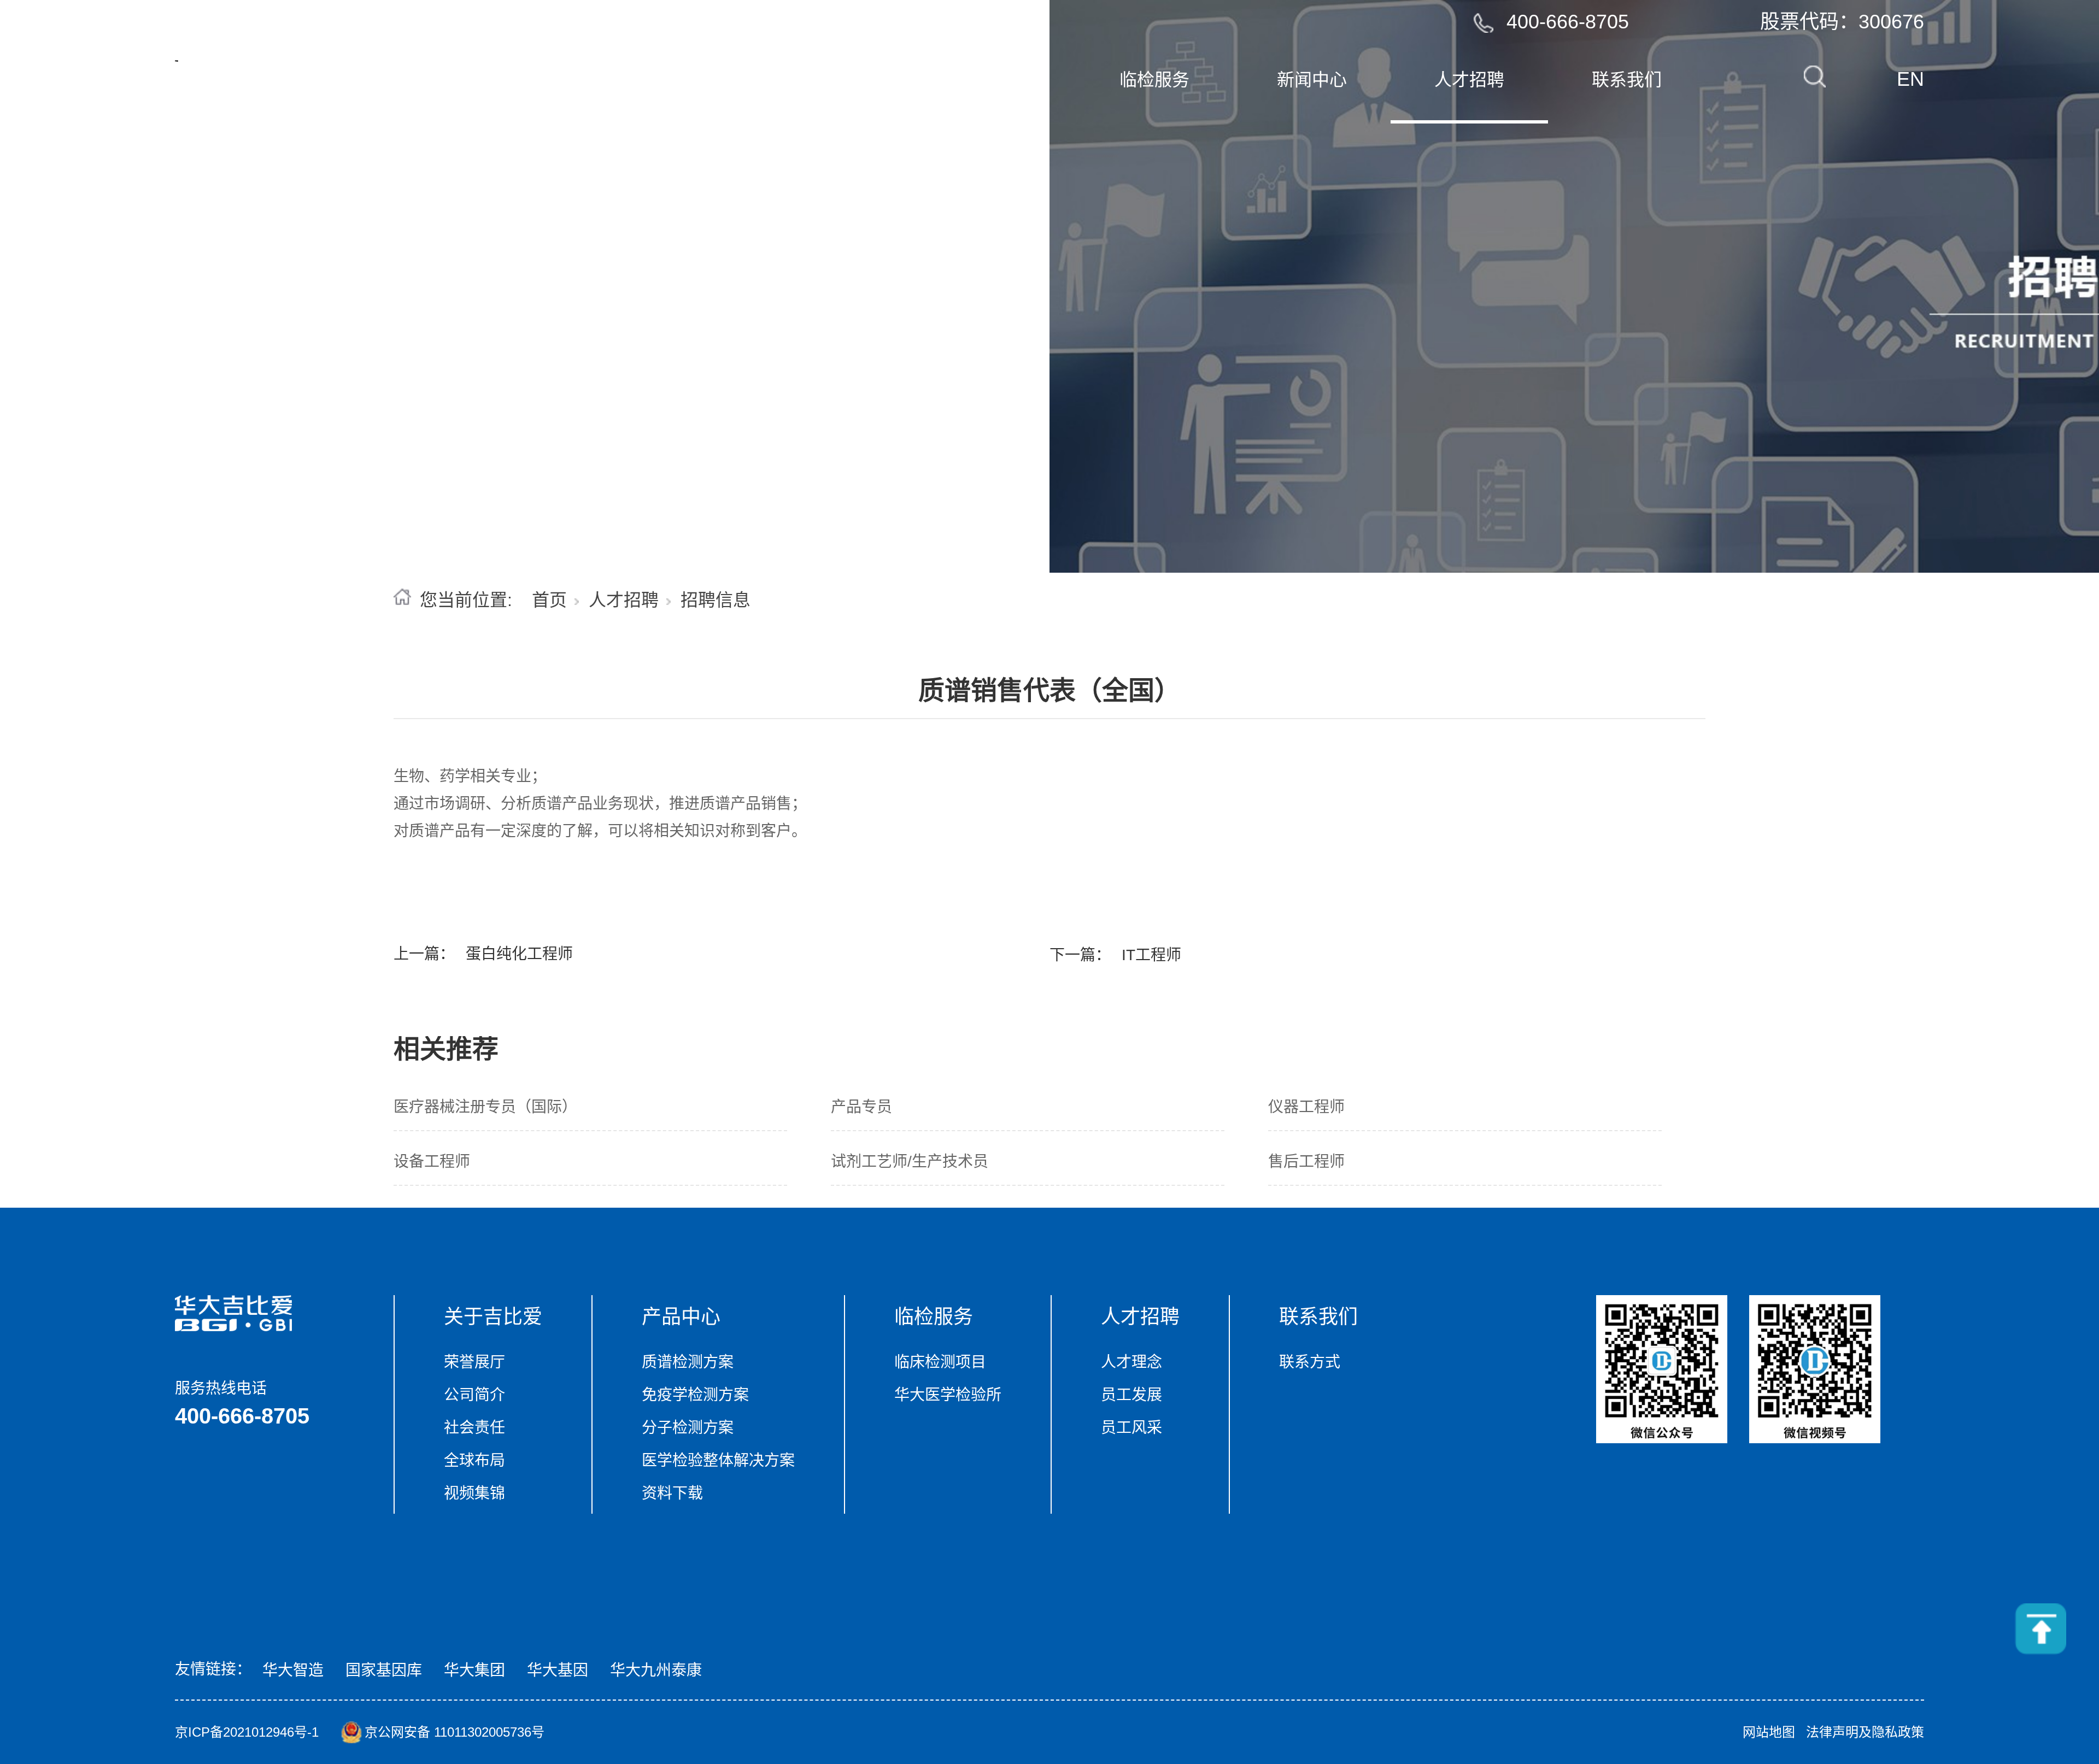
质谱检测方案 (688, 1362)
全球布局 (474, 1460)
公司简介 (474, 1395)
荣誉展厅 (474, 1362)
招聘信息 (716, 600)
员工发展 (1131, 1395)
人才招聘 (624, 600)
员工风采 (1131, 1428)
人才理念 (1131, 1362)
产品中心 (681, 1317)
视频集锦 (474, 1493)
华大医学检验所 (948, 1395)
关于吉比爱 (493, 1317)
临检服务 (934, 1317)
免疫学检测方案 (695, 1395)
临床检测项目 (940, 1362)
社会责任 (474, 1428)
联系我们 (1627, 80)
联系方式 (1310, 1362)
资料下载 (672, 1493)
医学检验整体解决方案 (718, 1460)
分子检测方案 (688, 1428)
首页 (682, 80)
